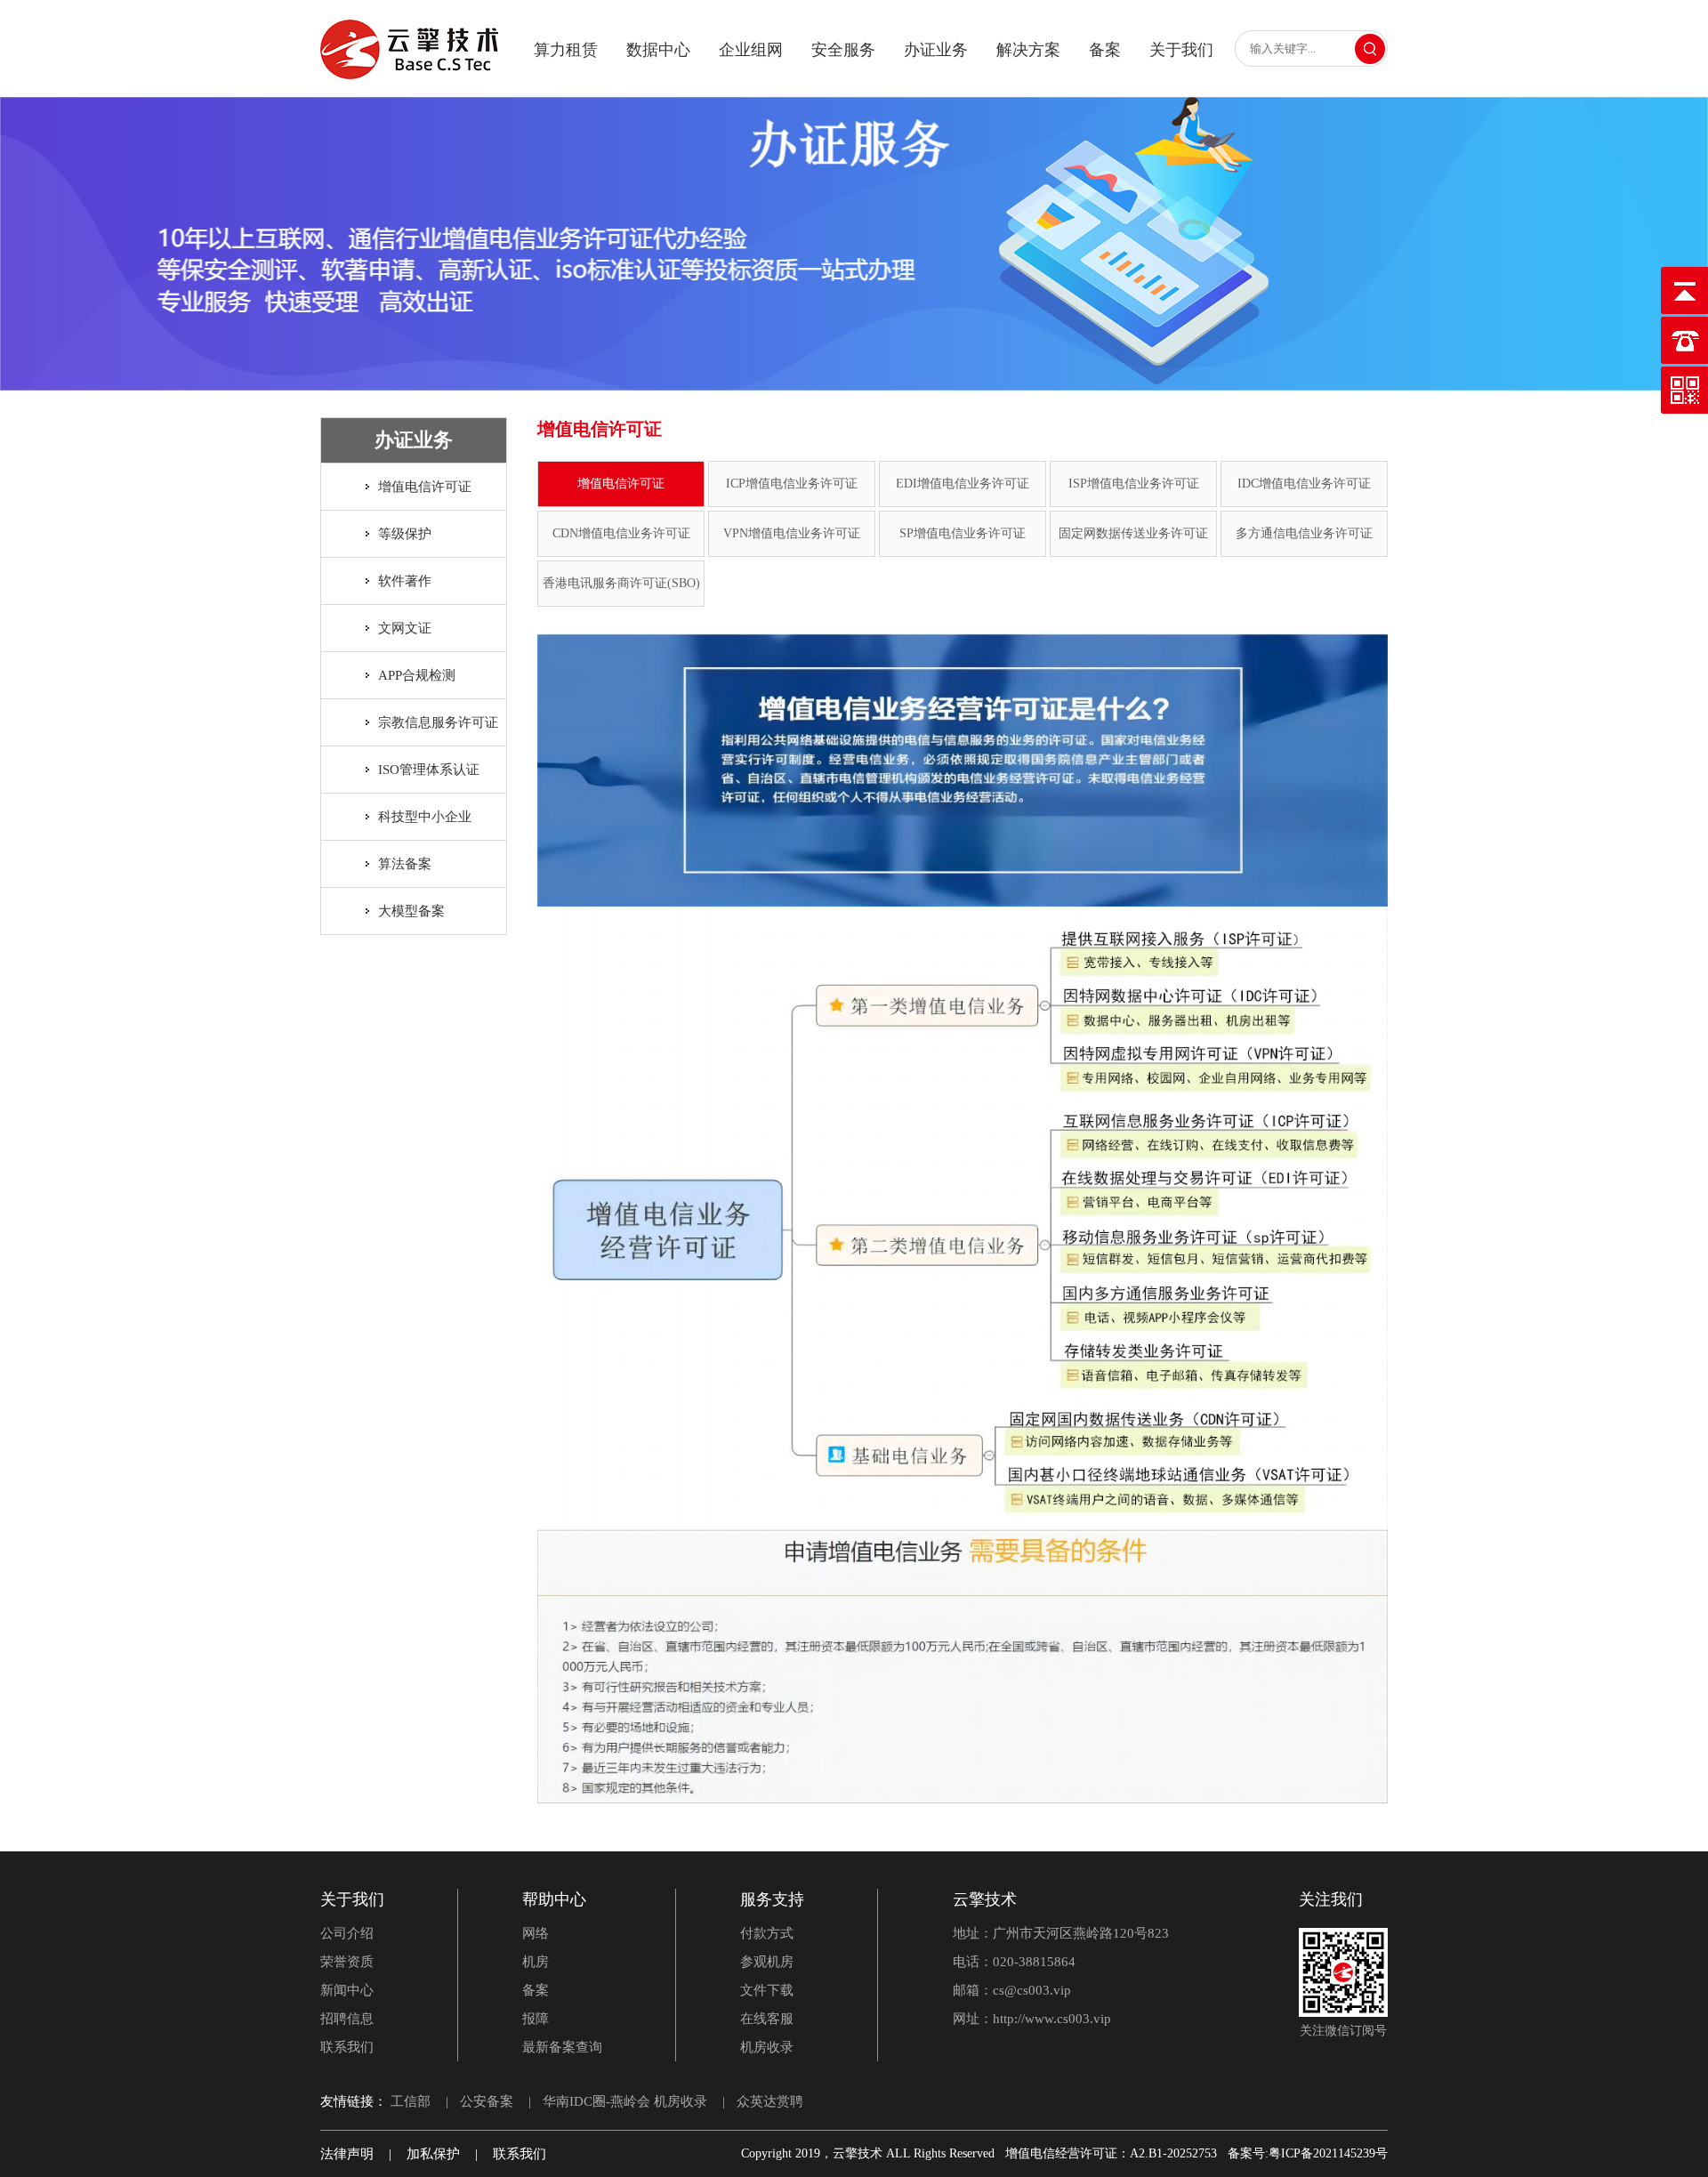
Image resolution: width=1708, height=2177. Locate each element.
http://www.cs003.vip (1052, 2019)
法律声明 (347, 2154)
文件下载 (767, 1990)
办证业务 (936, 50)
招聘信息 (347, 2019)
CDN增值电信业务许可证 (621, 533)
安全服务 (843, 50)
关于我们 (1181, 50)
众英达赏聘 (770, 2101)
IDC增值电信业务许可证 (1304, 484)
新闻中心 (347, 1990)
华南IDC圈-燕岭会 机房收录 (625, 2101)
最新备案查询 (562, 2047)
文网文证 (405, 628)
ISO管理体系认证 (429, 770)
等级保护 (405, 534)
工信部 (411, 2101)
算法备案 (405, 864)
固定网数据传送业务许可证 (1133, 533)
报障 (536, 2019)
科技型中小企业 (425, 817)
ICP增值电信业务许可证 (792, 484)
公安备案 (487, 2101)
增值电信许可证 (425, 487)
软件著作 (405, 581)
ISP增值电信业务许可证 (1134, 484)
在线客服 (767, 2019)
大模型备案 (411, 911)
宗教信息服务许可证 (438, 722)
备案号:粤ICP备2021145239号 (1308, 2153)
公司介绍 (347, 1933)
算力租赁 (566, 50)
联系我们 (347, 2047)
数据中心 (658, 50)
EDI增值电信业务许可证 (963, 484)
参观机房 (767, 1962)
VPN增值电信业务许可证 (792, 533)
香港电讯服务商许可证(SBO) (621, 583)
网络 (536, 1933)
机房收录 (767, 2047)
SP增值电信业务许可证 (963, 533)
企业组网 (751, 50)
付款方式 (767, 1933)
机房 (536, 1962)
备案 (1105, 50)
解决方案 (1028, 50)
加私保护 (433, 2154)
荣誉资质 (347, 1962)
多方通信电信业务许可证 (1304, 533)
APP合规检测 (417, 675)
